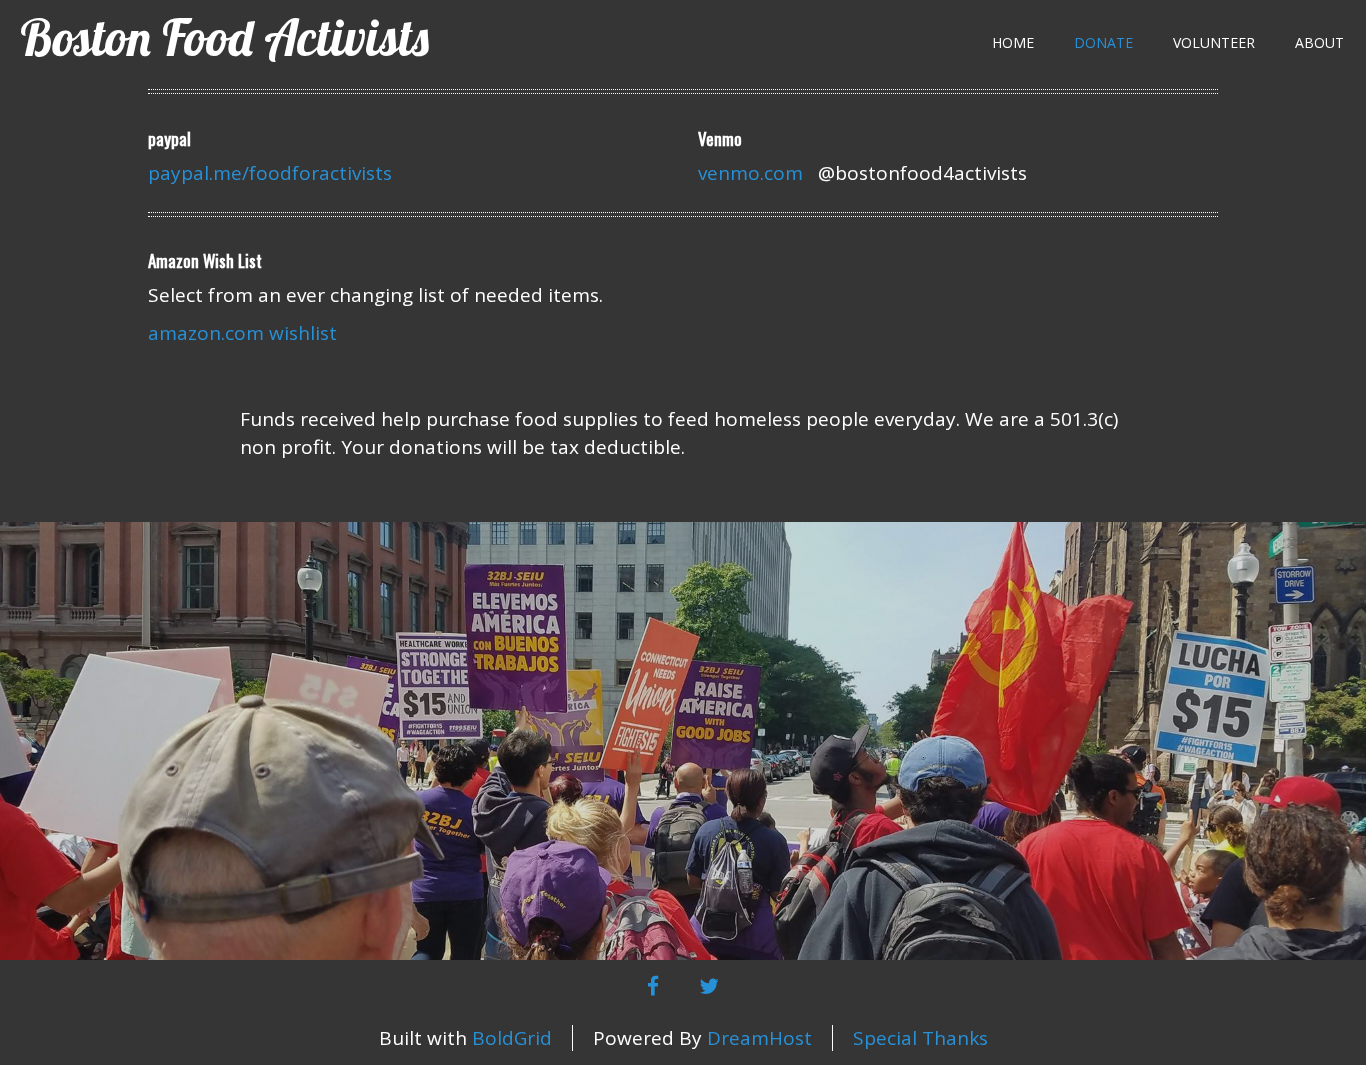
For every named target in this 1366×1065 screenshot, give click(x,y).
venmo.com (750, 173)
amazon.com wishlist (242, 333)
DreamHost (759, 1038)
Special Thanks (920, 1038)
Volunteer (1214, 42)
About (1319, 42)
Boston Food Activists (224, 37)
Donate (1103, 42)
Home (1013, 42)
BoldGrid (512, 1038)
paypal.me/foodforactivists (270, 173)
